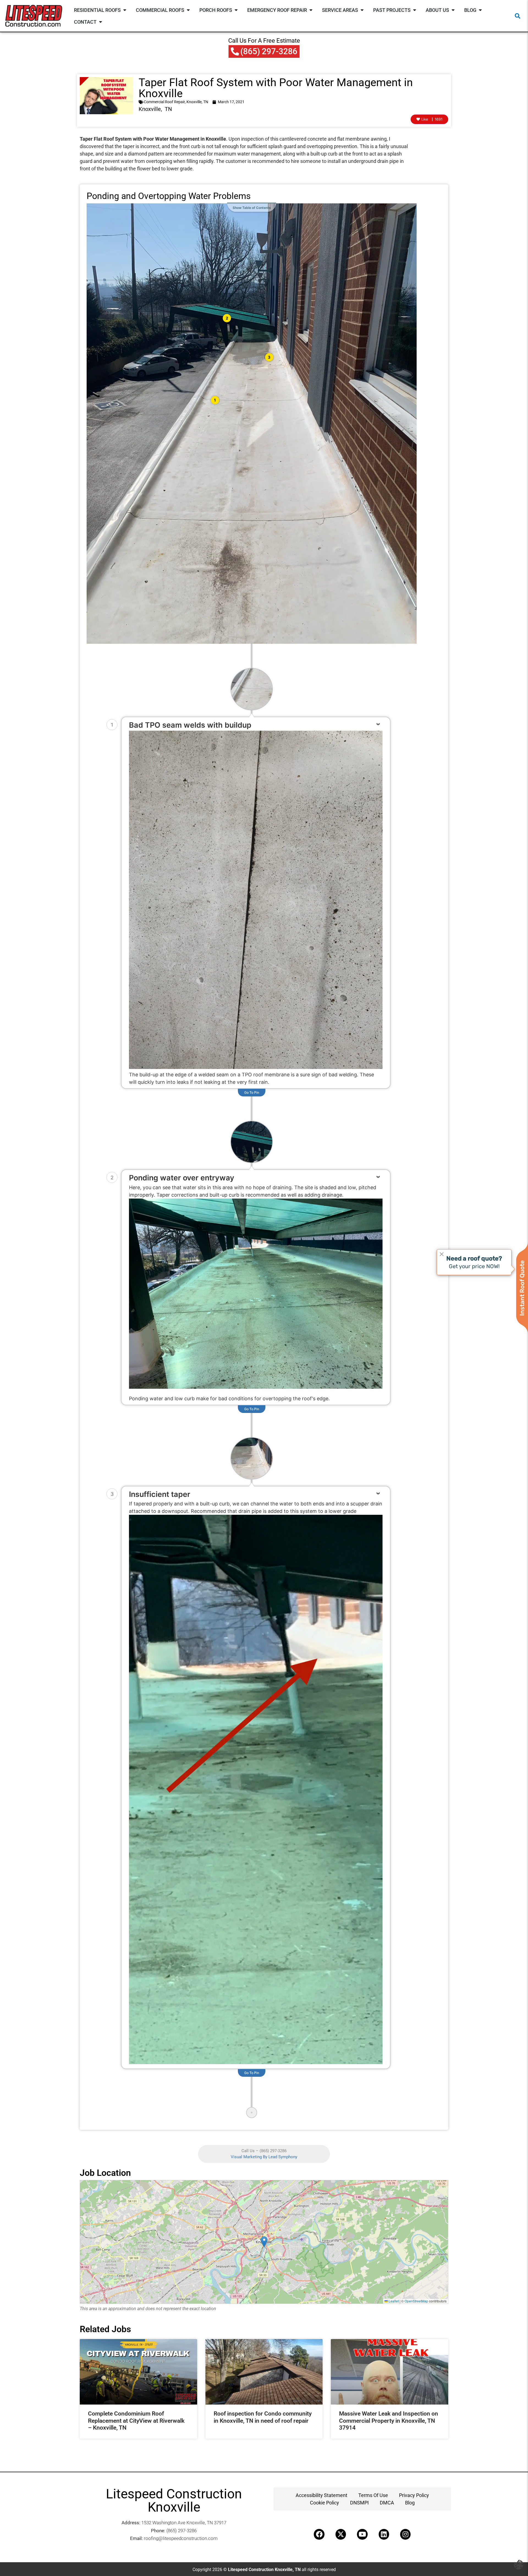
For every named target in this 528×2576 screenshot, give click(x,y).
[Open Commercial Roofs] (188, 10)
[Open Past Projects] (414, 10)
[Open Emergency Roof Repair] (311, 10)
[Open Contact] (100, 22)
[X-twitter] (341, 2534)
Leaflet (393, 2301)
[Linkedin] (384, 2534)
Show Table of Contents (252, 208)
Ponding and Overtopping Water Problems (169, 196)
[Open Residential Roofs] (125, 10)
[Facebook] (319, 2534)
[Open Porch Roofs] (236, 10)
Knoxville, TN (197, 102)
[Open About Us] (453, 10)
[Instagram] (405, 2534)
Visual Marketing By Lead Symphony (264, 2157)
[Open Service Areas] (362, 10)
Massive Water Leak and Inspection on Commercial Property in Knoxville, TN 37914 (389, 2421)
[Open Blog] (480, 10)
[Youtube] (362, 2534)
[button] (518, 16)
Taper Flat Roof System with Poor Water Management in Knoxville (276, 88)
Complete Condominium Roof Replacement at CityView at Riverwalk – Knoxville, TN (136, 2421)
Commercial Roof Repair (164, 102)
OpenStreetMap (416, 2301)
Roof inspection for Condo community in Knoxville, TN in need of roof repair (263, 2417)
